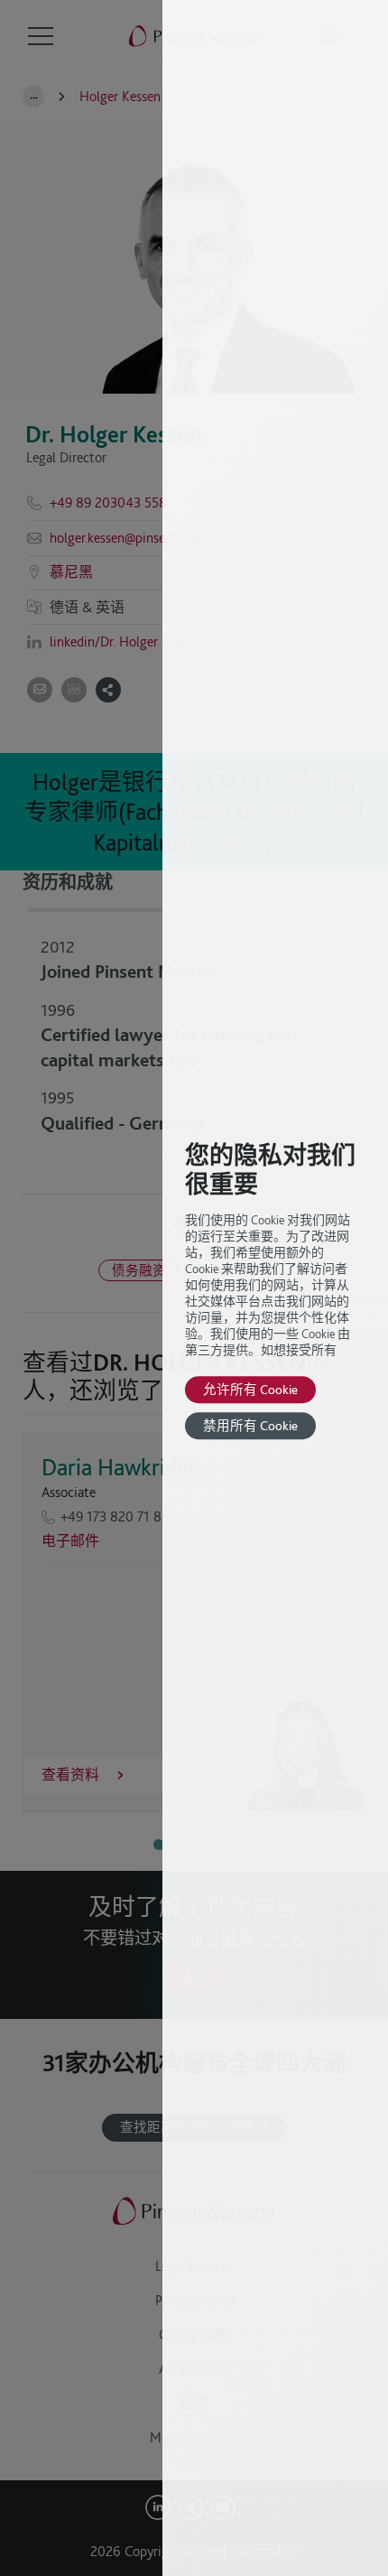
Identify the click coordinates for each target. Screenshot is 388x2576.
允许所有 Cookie (250, 1389)
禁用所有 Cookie (250, 1425)
